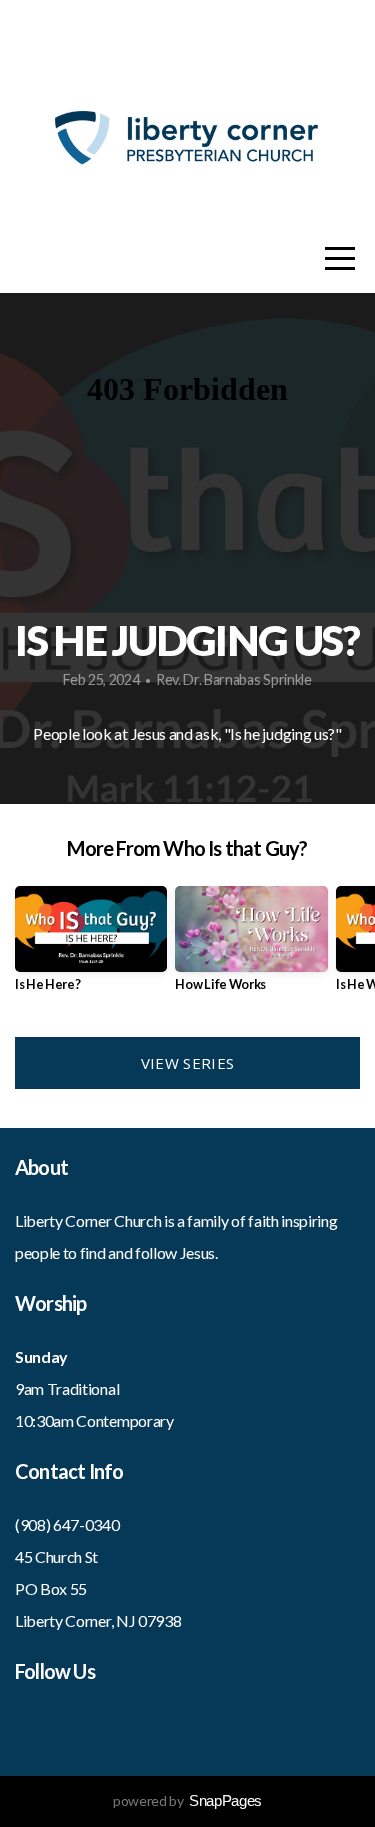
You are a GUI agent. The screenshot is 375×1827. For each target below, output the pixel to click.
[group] (91, 946)
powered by (187, 1800)
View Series (187, 1063)
